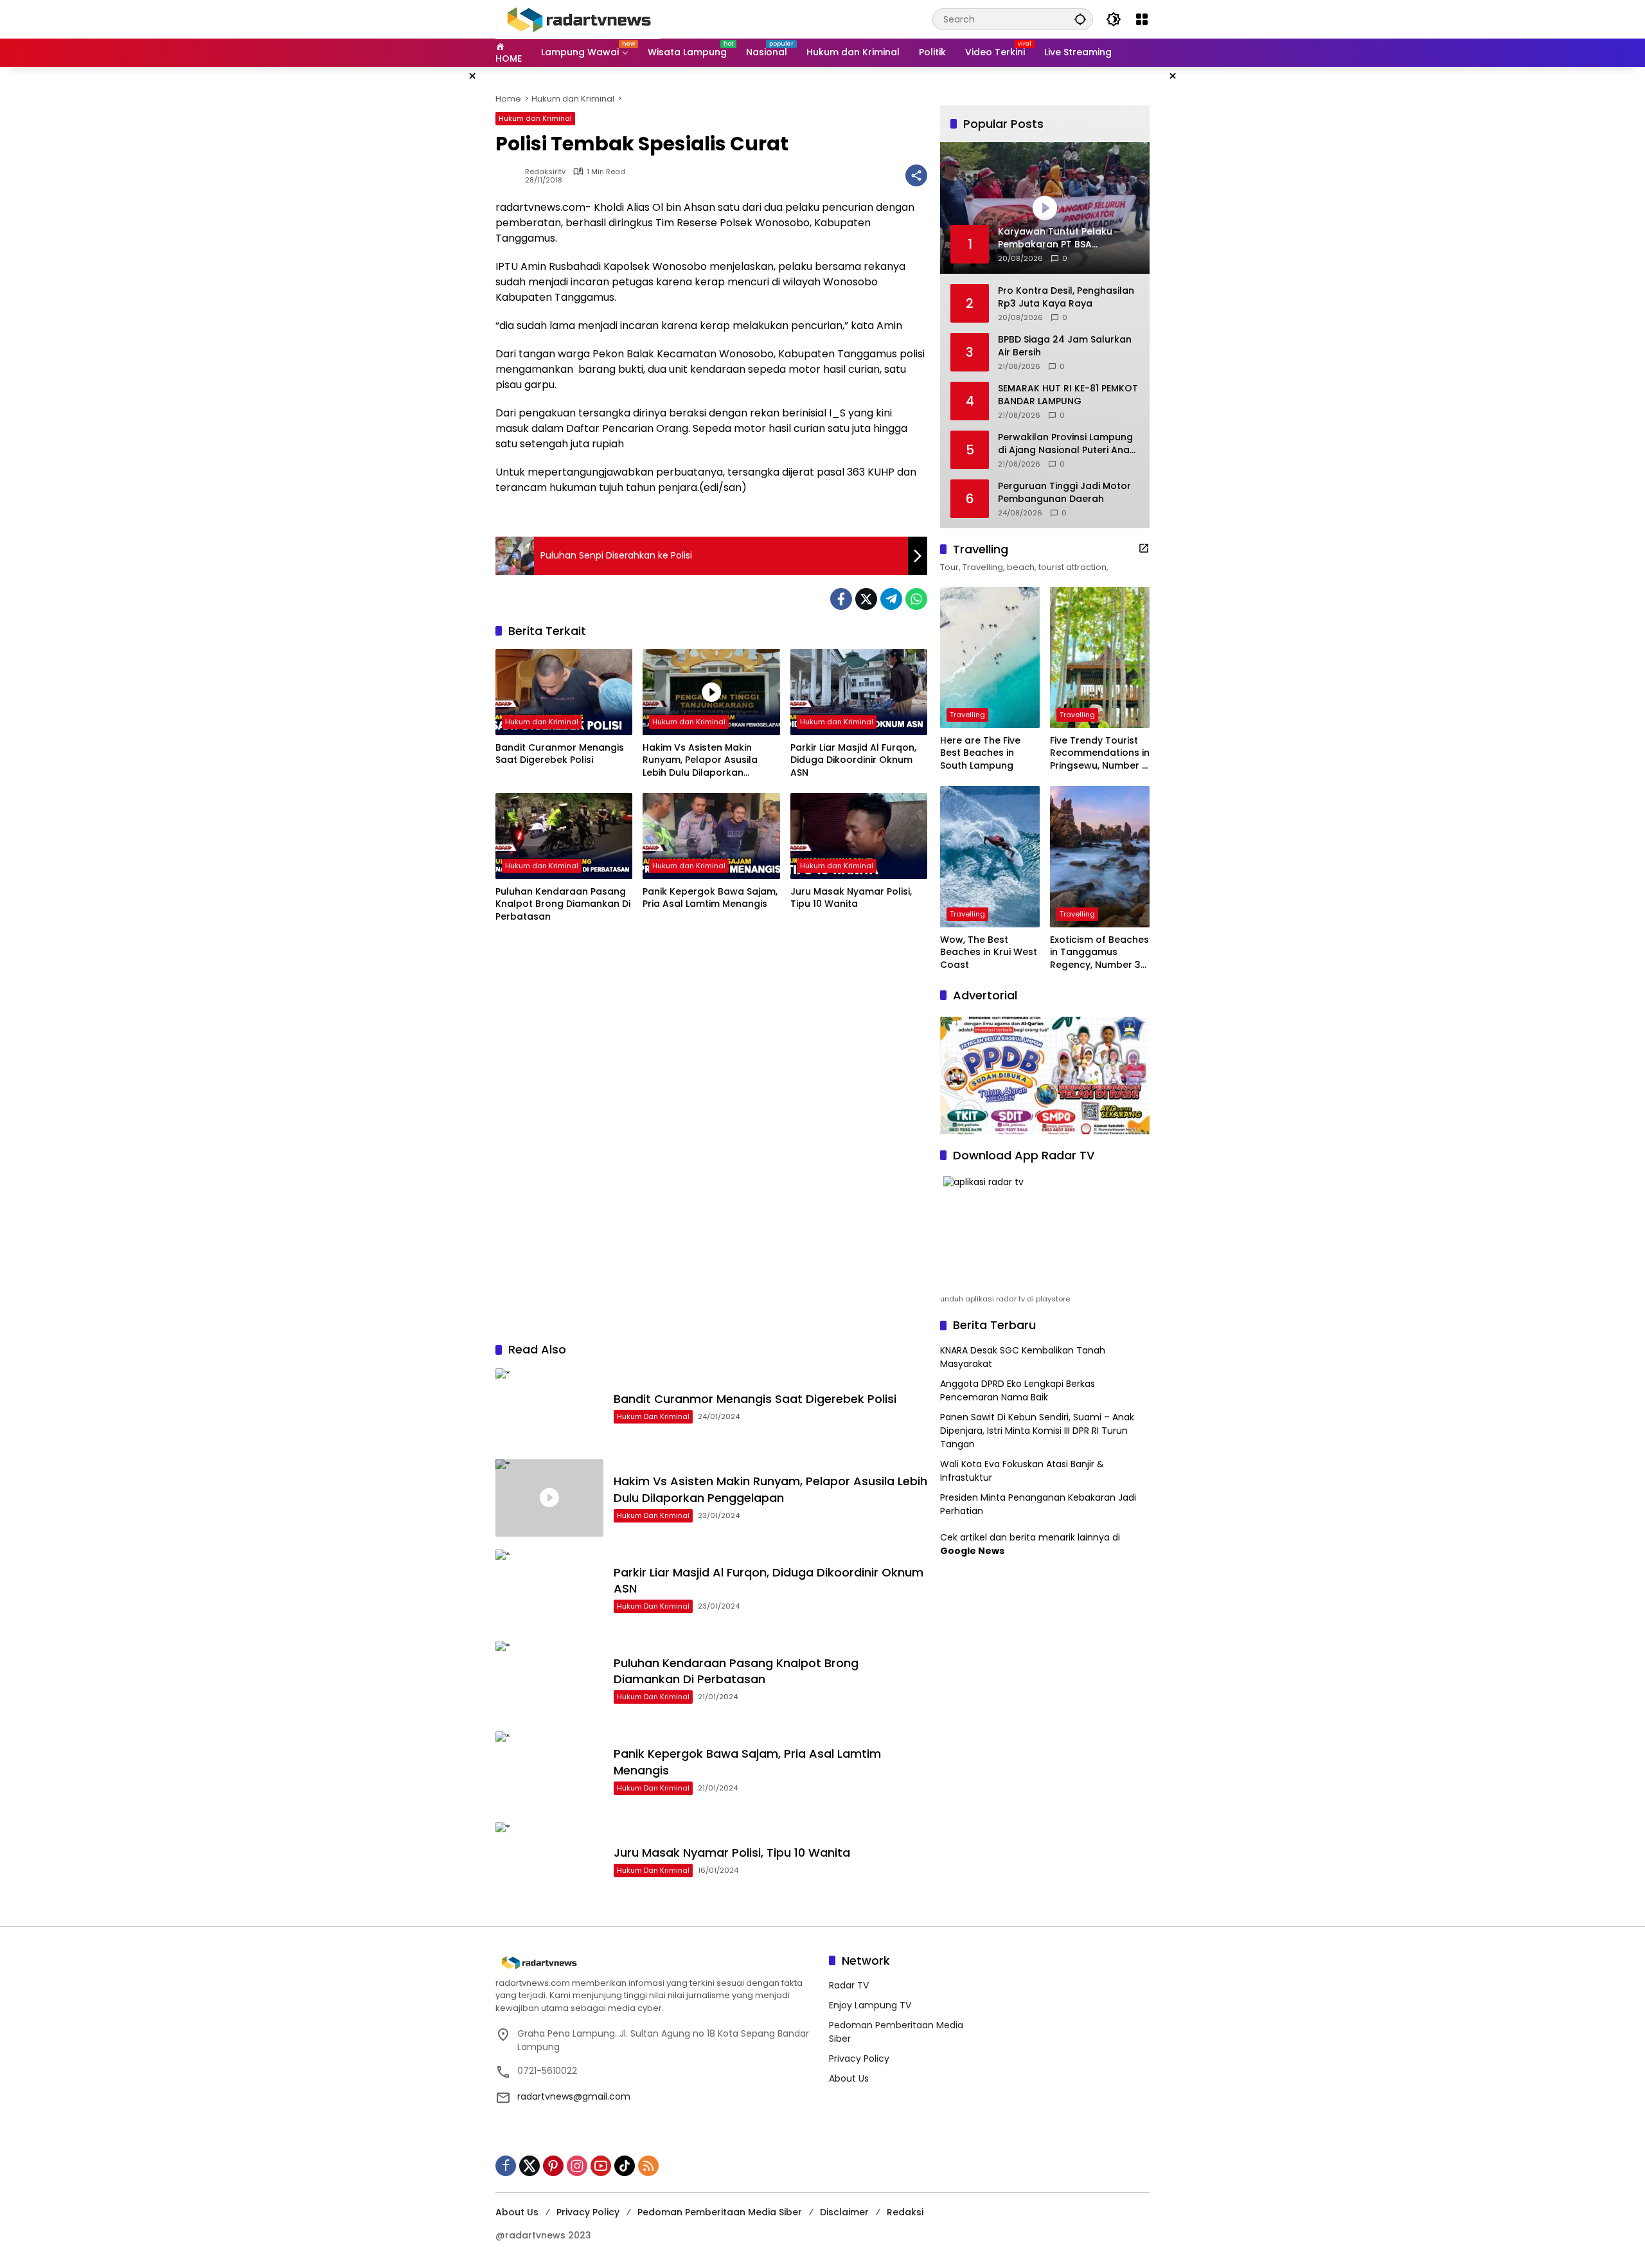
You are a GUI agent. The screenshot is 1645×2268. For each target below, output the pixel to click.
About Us (849, 2078)
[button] (1080, 19)
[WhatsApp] (916, 599)
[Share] (916, 175)
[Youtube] (601, 2166)
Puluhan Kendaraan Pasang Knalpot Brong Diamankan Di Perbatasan (563, 904)
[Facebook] (841, 599)
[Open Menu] (1142, 19)
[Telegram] (891, 599)
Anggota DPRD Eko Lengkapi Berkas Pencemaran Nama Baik (1018, 1390)
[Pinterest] (553, 2166)
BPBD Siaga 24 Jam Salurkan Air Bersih (1065, 346)
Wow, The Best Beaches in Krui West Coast (989, 952)
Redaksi (905, 2212)
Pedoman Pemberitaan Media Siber (720, 2212)
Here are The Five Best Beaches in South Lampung (980, 753)
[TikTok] (625, 2166)
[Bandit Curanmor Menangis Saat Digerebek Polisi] (564, 692)
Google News (972, 1551)
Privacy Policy (859, 2058)
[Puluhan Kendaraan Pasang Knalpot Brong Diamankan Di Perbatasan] (564, 836)
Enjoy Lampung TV (870, 2005)
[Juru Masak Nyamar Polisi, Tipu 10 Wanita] (859, 836)
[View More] (1144, 548)
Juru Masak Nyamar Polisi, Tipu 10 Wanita (851, 898)
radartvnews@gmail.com (574, 2096)
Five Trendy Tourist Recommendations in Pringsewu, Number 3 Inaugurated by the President (1100, 754)
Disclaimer (844, 2212)
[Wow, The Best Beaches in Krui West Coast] (990, 857)
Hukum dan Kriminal (535, 118)
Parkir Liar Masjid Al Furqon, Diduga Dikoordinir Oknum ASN (853, 760)
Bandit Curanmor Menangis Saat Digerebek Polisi (560, 754)
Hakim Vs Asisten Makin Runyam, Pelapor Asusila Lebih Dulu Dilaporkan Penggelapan (700, 761)
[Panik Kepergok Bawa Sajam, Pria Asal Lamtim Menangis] (711, 836)
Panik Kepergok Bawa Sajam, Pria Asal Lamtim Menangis (710, 898)
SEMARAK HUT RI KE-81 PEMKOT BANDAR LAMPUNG (1068, 395)
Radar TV (849, 1985)
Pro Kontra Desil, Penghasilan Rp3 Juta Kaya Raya (1066, 297)
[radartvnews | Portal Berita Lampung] (578, 19)
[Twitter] (866, 599)
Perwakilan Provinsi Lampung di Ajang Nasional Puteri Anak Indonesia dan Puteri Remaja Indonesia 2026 (1066, 444)
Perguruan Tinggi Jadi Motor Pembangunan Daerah (1064, 493)
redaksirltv (545, 172)
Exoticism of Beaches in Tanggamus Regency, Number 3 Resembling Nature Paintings (1099, 953)
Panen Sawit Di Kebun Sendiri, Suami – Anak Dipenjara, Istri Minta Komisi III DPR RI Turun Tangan (1037, 1431)
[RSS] (648, 2166)
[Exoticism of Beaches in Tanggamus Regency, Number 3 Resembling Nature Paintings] (1100, 857)
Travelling (967, 715)
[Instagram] (577, 2166)
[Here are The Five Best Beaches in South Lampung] (990, 657)
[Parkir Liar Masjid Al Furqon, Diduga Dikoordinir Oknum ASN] (859, 692)
